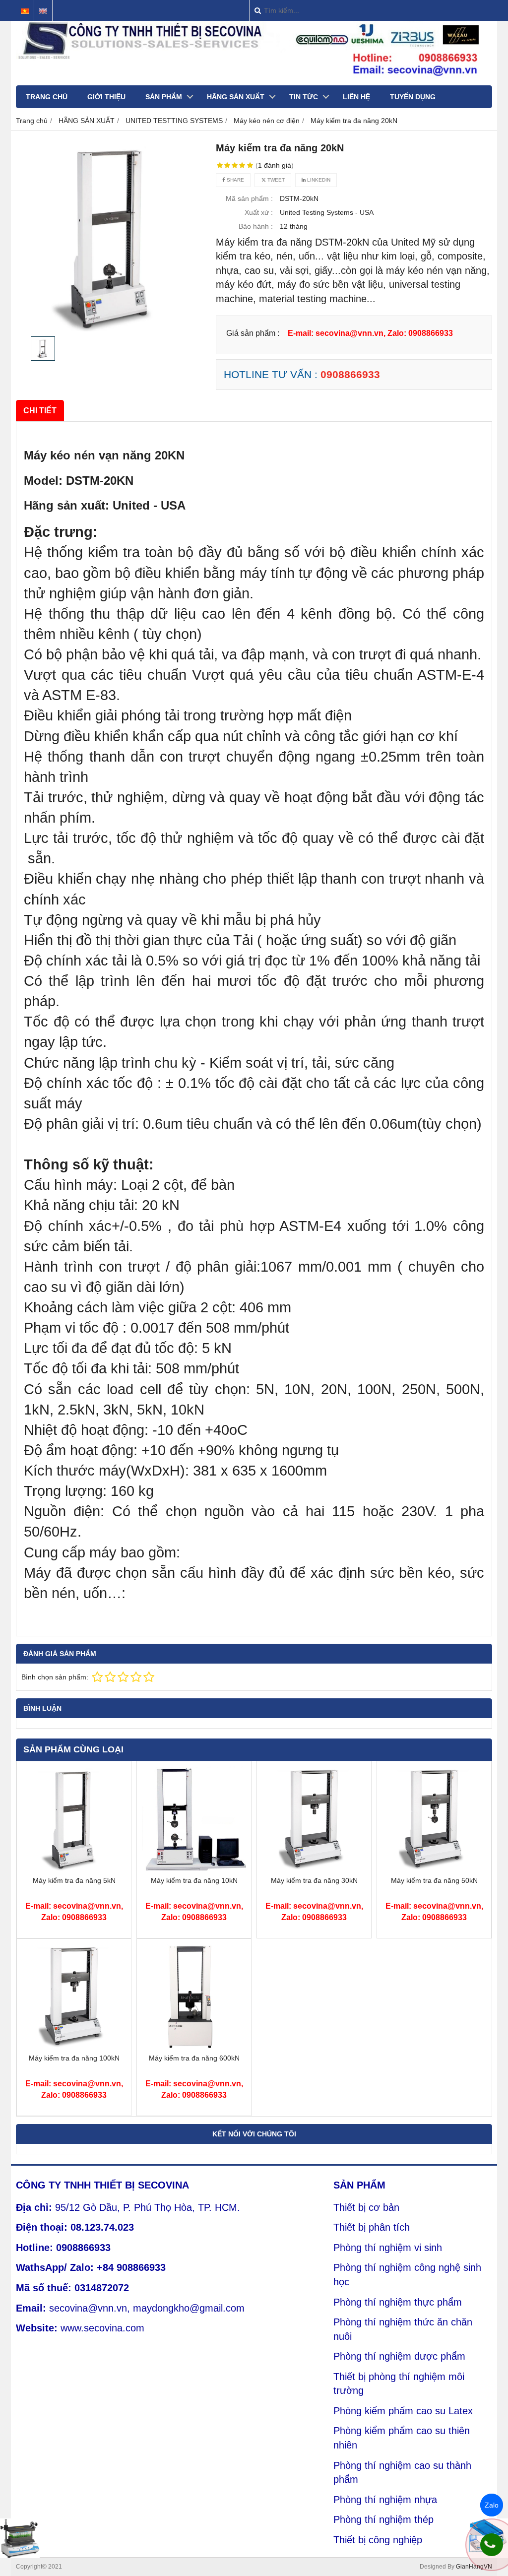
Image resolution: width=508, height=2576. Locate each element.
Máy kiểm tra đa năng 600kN (194, 2058)
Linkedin (318, 180)
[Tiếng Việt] (25, 11)
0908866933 (350, 374)
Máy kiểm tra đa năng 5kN (74, 1880)
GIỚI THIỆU (106, 97)
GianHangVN (474, 2567)
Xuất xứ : (259, 212)
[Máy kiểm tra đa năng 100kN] (74, 2046)
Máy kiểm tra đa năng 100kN (74, 2058)
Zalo (492, 2505)
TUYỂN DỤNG (413, 97)
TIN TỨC (304, 97)
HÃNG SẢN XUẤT (236, 97)
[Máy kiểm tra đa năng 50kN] (434, 1868)
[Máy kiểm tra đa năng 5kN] (74, 1868)
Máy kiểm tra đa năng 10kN (194, 1880)
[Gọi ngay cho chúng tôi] (492, 2545)
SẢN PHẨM (164, 97)
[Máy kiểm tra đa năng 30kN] (314, 1868)
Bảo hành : (256, 226)
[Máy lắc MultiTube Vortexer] (20, 2538)
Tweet (275, 180)
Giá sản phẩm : (253, 333)
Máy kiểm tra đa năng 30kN (314, 1880)
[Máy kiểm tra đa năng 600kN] (194, 2046)
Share (235, 180)
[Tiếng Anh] (43, 11)
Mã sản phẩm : (249, 198)
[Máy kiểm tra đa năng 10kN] (194, 1868)
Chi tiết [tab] (40, 410)
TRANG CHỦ (47, 97)
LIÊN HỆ (356, 97)
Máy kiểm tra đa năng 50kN (434, 1880)
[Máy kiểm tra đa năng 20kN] (111, 236)
